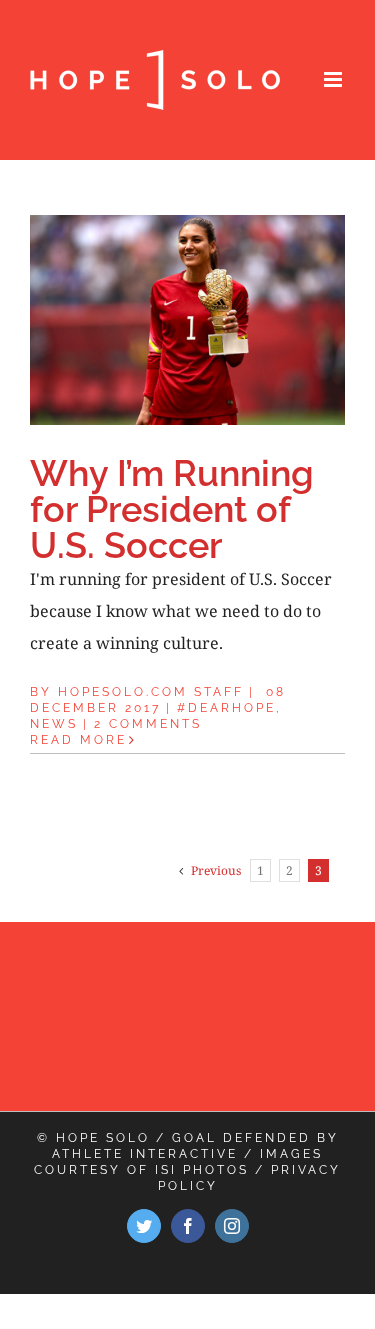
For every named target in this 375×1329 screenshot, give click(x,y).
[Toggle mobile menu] (334, 79)
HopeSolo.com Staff (151, 692)
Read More (78, 740)
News (54, 724)
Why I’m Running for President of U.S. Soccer (172, 509)
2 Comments (148, 724)
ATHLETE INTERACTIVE (145, 1154)
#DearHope (226, 708)
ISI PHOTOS (202, 1170)
